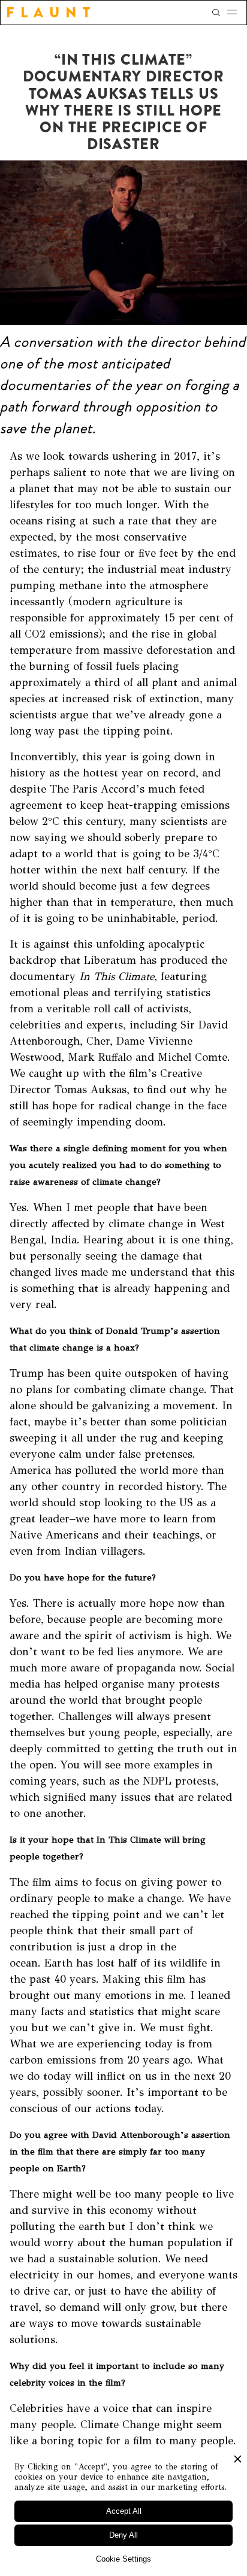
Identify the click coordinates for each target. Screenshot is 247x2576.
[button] (236, 13)
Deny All (123, 2535)
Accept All (124, 2511)
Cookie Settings (123, 2559)
